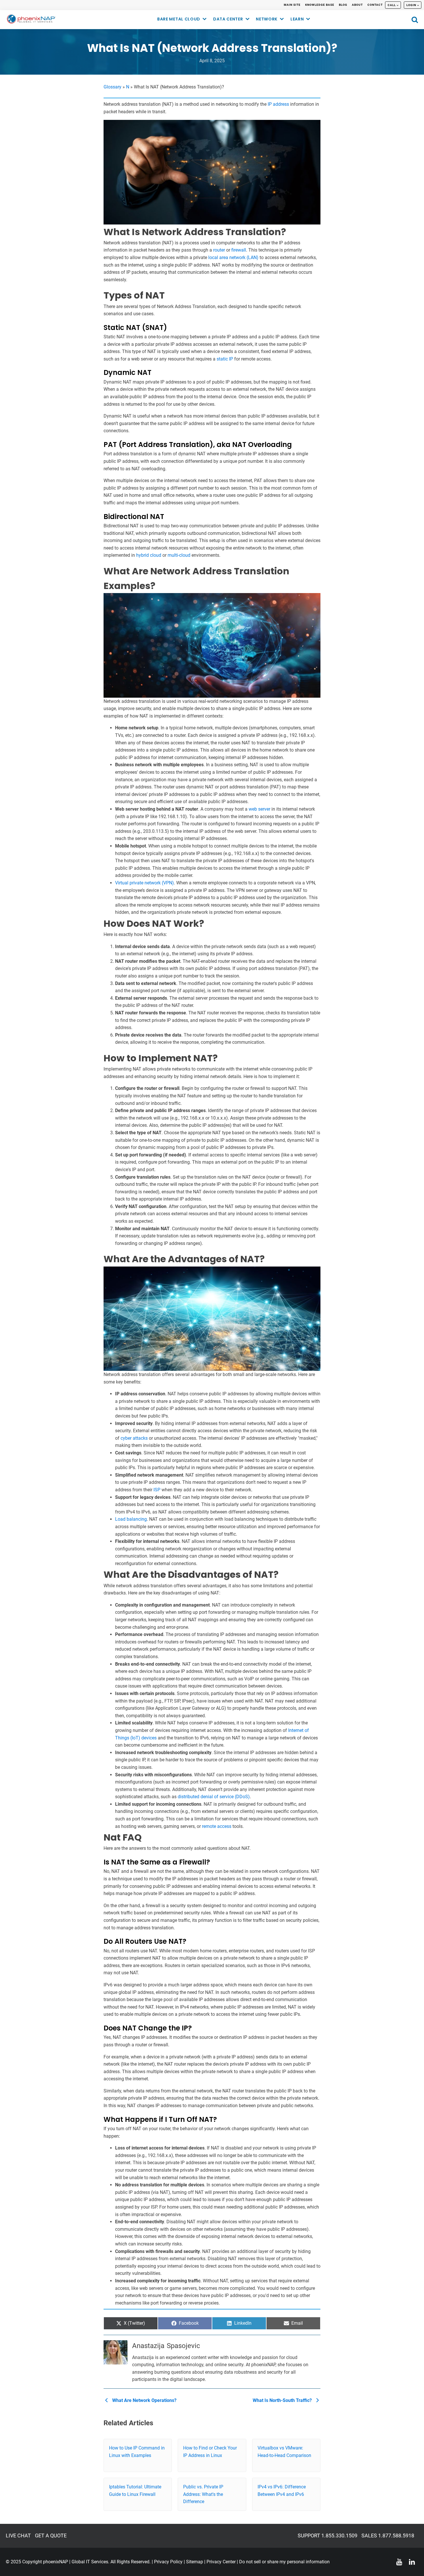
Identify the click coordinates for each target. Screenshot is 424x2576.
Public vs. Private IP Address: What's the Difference (203, 2494)
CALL (392, 5)
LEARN (297, 19)
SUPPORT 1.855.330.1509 (328, 2536)
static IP (225, 359)
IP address (278, 104)
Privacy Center (221, 2562)
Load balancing (131, 1519)
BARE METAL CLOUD (179, 19)
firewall (239, 250)
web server (259, 809)
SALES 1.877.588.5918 (388, 2536)
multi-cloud (179, 555)
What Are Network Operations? (144, 2400)
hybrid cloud (149, 555)
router (219, 250)
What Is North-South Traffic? (283, 2400)
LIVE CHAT (18, 2536)
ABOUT (357, 5)
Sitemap (195, 2562)
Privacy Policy (168, 2562)
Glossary (112, 87)
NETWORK (267, 19)
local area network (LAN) (233, 257)
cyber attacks (134, 1438)
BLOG (343, 5)
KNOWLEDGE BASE (320, 5)
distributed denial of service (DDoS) (214, 1797)
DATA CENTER (228, 19)
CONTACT (375, 5)
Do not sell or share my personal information (284, 2562)
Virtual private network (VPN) (145, 883)
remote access (217, 1826)
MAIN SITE (292, 5)
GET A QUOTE (51, 2536)
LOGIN (411, 5)
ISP (157, 1490)
